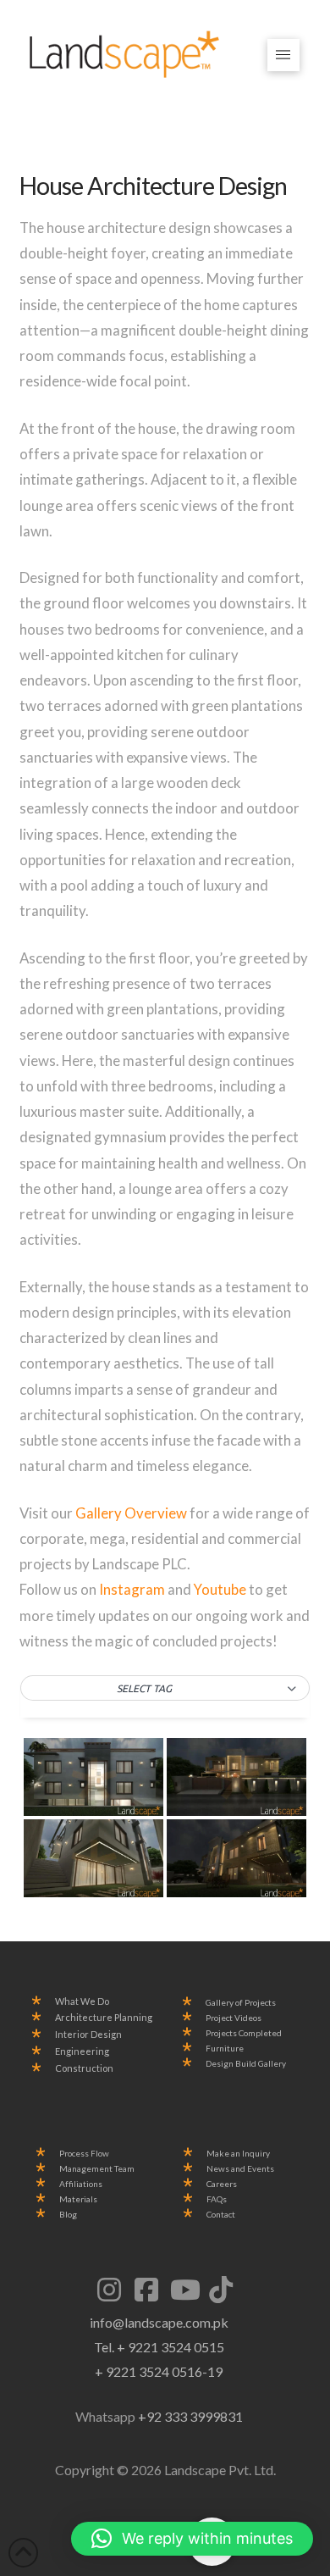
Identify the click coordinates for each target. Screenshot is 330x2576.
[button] (284, 56)
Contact (221, 2215)
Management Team (97, 2169)
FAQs (217, 2199)
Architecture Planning (104, 2018)
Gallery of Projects (241, 2003)
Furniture (225, 2049)
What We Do (82, 2001)
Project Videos (234, 2018)
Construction (84, 2068)
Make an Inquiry (238, 2154)
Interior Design (88, 2035)
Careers (222, 2184)
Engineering (82, 2051)
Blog (68, 2215)
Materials (78, 2199)
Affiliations (81, 2184)
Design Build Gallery (246, 2064)
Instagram (132, 1589)
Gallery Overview (131, 1513)
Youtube (221, 1589)
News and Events (240, 2169)
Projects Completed (244, 2033)
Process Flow (84, 2154)
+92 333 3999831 (190, 2416)
